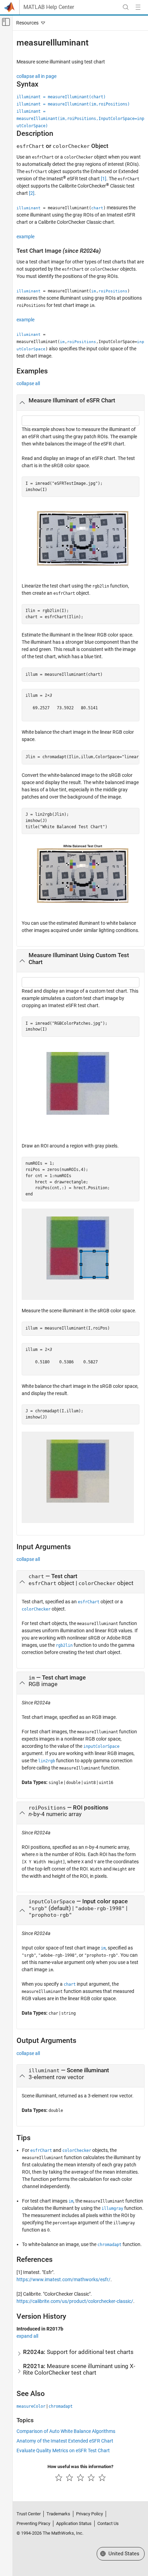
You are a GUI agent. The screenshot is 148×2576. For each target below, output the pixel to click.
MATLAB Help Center (49, 7)
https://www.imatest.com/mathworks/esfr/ (64, 2279)
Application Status (74, 2523)
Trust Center (29, 2514)
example (25, 237)
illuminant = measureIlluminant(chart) (61, 97)
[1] (104, 179)
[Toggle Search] (126, 7)
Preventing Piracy (33, 2523)
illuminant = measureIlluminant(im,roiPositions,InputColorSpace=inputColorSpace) (80, 119)
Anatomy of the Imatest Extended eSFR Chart (65, 2441)
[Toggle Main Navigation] (138, 7)
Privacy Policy (89, 2514)
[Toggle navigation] (29, 23)
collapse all (28, 383)
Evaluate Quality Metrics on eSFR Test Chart (63, 2450)
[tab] (81, 403)
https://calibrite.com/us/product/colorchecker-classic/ (75, 2301)
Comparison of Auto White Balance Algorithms (66, 2431)
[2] (32, 193)
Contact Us (108, 2523)
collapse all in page (36, 76)
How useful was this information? (80, 2467)
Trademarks (58, 2514)
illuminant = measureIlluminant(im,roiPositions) (73, 104)
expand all (27, 2336)
